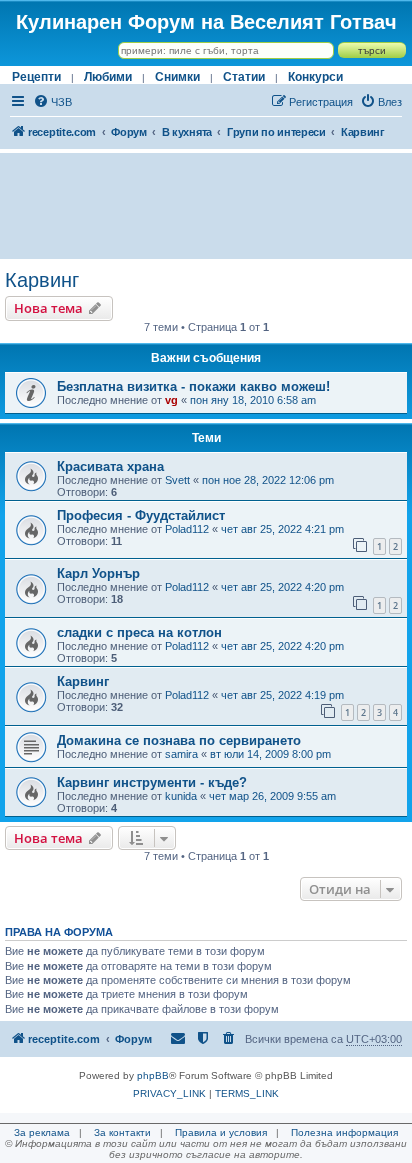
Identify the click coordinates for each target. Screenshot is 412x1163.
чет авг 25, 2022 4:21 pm (282, 529)
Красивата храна (110, 466)
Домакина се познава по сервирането (179, 740)
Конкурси (315, 77)
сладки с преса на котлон (139, 632)
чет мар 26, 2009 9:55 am (272, 796)
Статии (244, 77)
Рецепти (36, 77)
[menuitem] (52, 102)
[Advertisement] (206, 206)
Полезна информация (344, 1132)
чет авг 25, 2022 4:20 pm (282, 587)
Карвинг (42, 280)
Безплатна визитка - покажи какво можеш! (193, 386)
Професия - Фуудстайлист (141, 515)
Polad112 (187, 529)
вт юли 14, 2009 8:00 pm (270, 754)
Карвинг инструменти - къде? (152, 782)
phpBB (153, 1075)
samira (181, 754)
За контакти (122, 1132)
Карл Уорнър (98, 573)
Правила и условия (221, 1132)
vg (171, 400)
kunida (181, 796)
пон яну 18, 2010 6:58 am (253, 400)
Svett (177, 480)
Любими (108, 77)
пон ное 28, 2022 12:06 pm (268, 480)
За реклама (42, 1132)
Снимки (177, 77)
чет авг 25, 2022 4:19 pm (282, 695)
